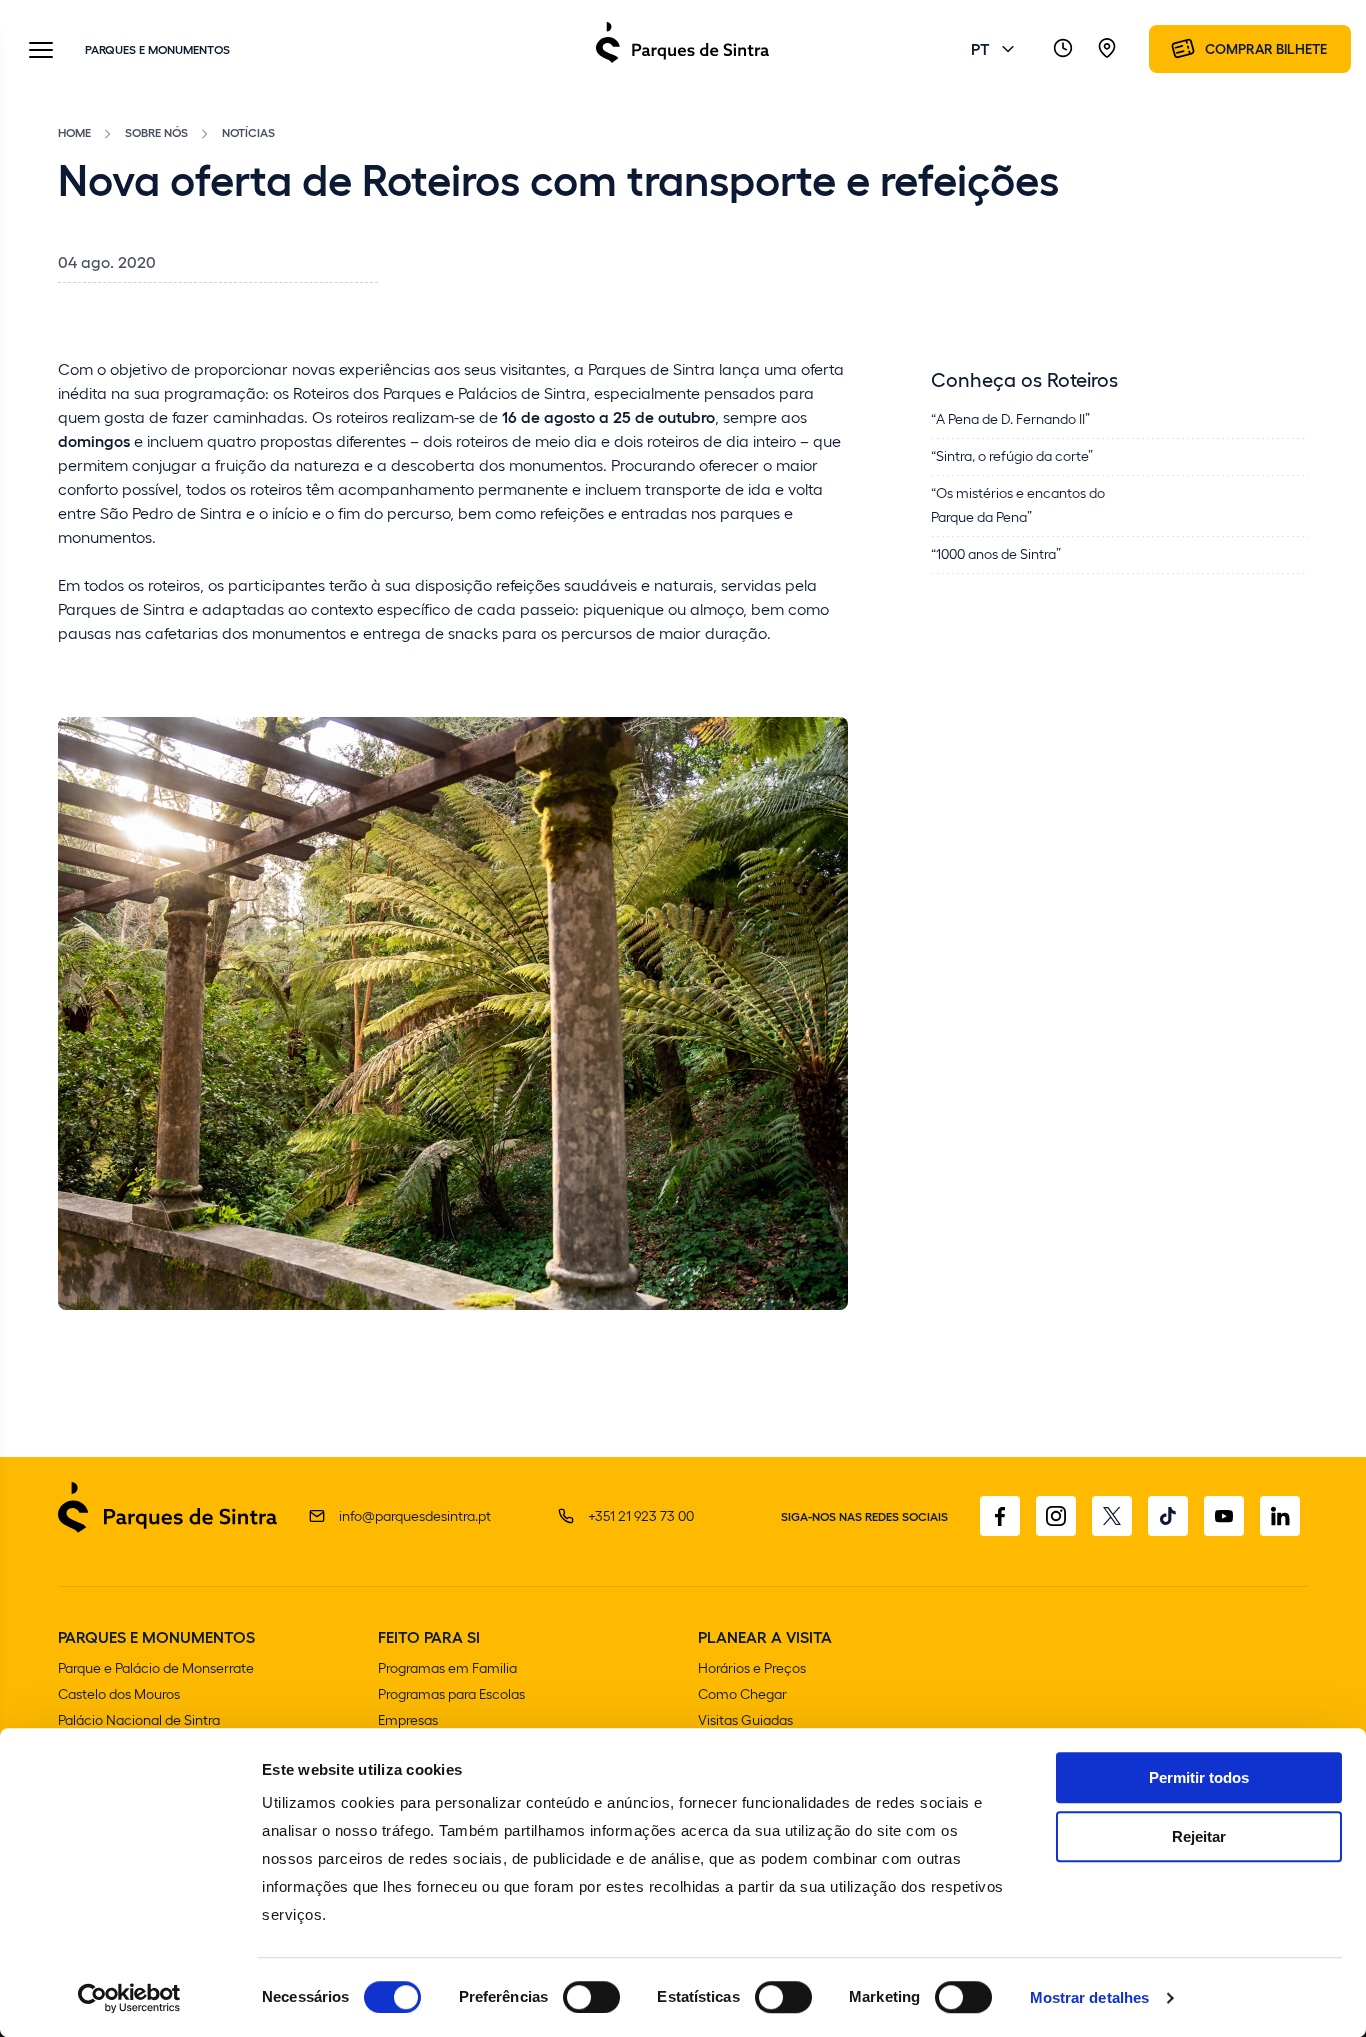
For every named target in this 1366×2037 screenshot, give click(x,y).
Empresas (408, 1719)
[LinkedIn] (1280, 1516)
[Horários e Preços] (1063, 49)
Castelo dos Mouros (119, 1693)
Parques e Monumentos (157, 49)
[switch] (591, 1997)
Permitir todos (1199, 1777)
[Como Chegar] (1107, 49)
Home (74, 132)
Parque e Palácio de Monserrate (156, 1667)
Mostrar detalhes (1090, 1997)
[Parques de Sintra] (682, 61)
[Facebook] (1000, 1516)
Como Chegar (742, 1693)
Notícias (248, 132)
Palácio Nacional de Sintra (139, 1719)
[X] (1112, 1516)
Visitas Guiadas (745, 1719)
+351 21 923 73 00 (641, 1515)
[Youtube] (1224, 1516)
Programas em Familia (447, 1667)
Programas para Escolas (451, 1693)
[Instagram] (1056, 1516)
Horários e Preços (752, 1667)
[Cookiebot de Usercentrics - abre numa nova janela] (129, 1998)
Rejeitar (1199, 1836)
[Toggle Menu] (41, 51)
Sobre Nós (156, 132)
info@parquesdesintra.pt (415, 1515)
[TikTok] (1168, 1516)
